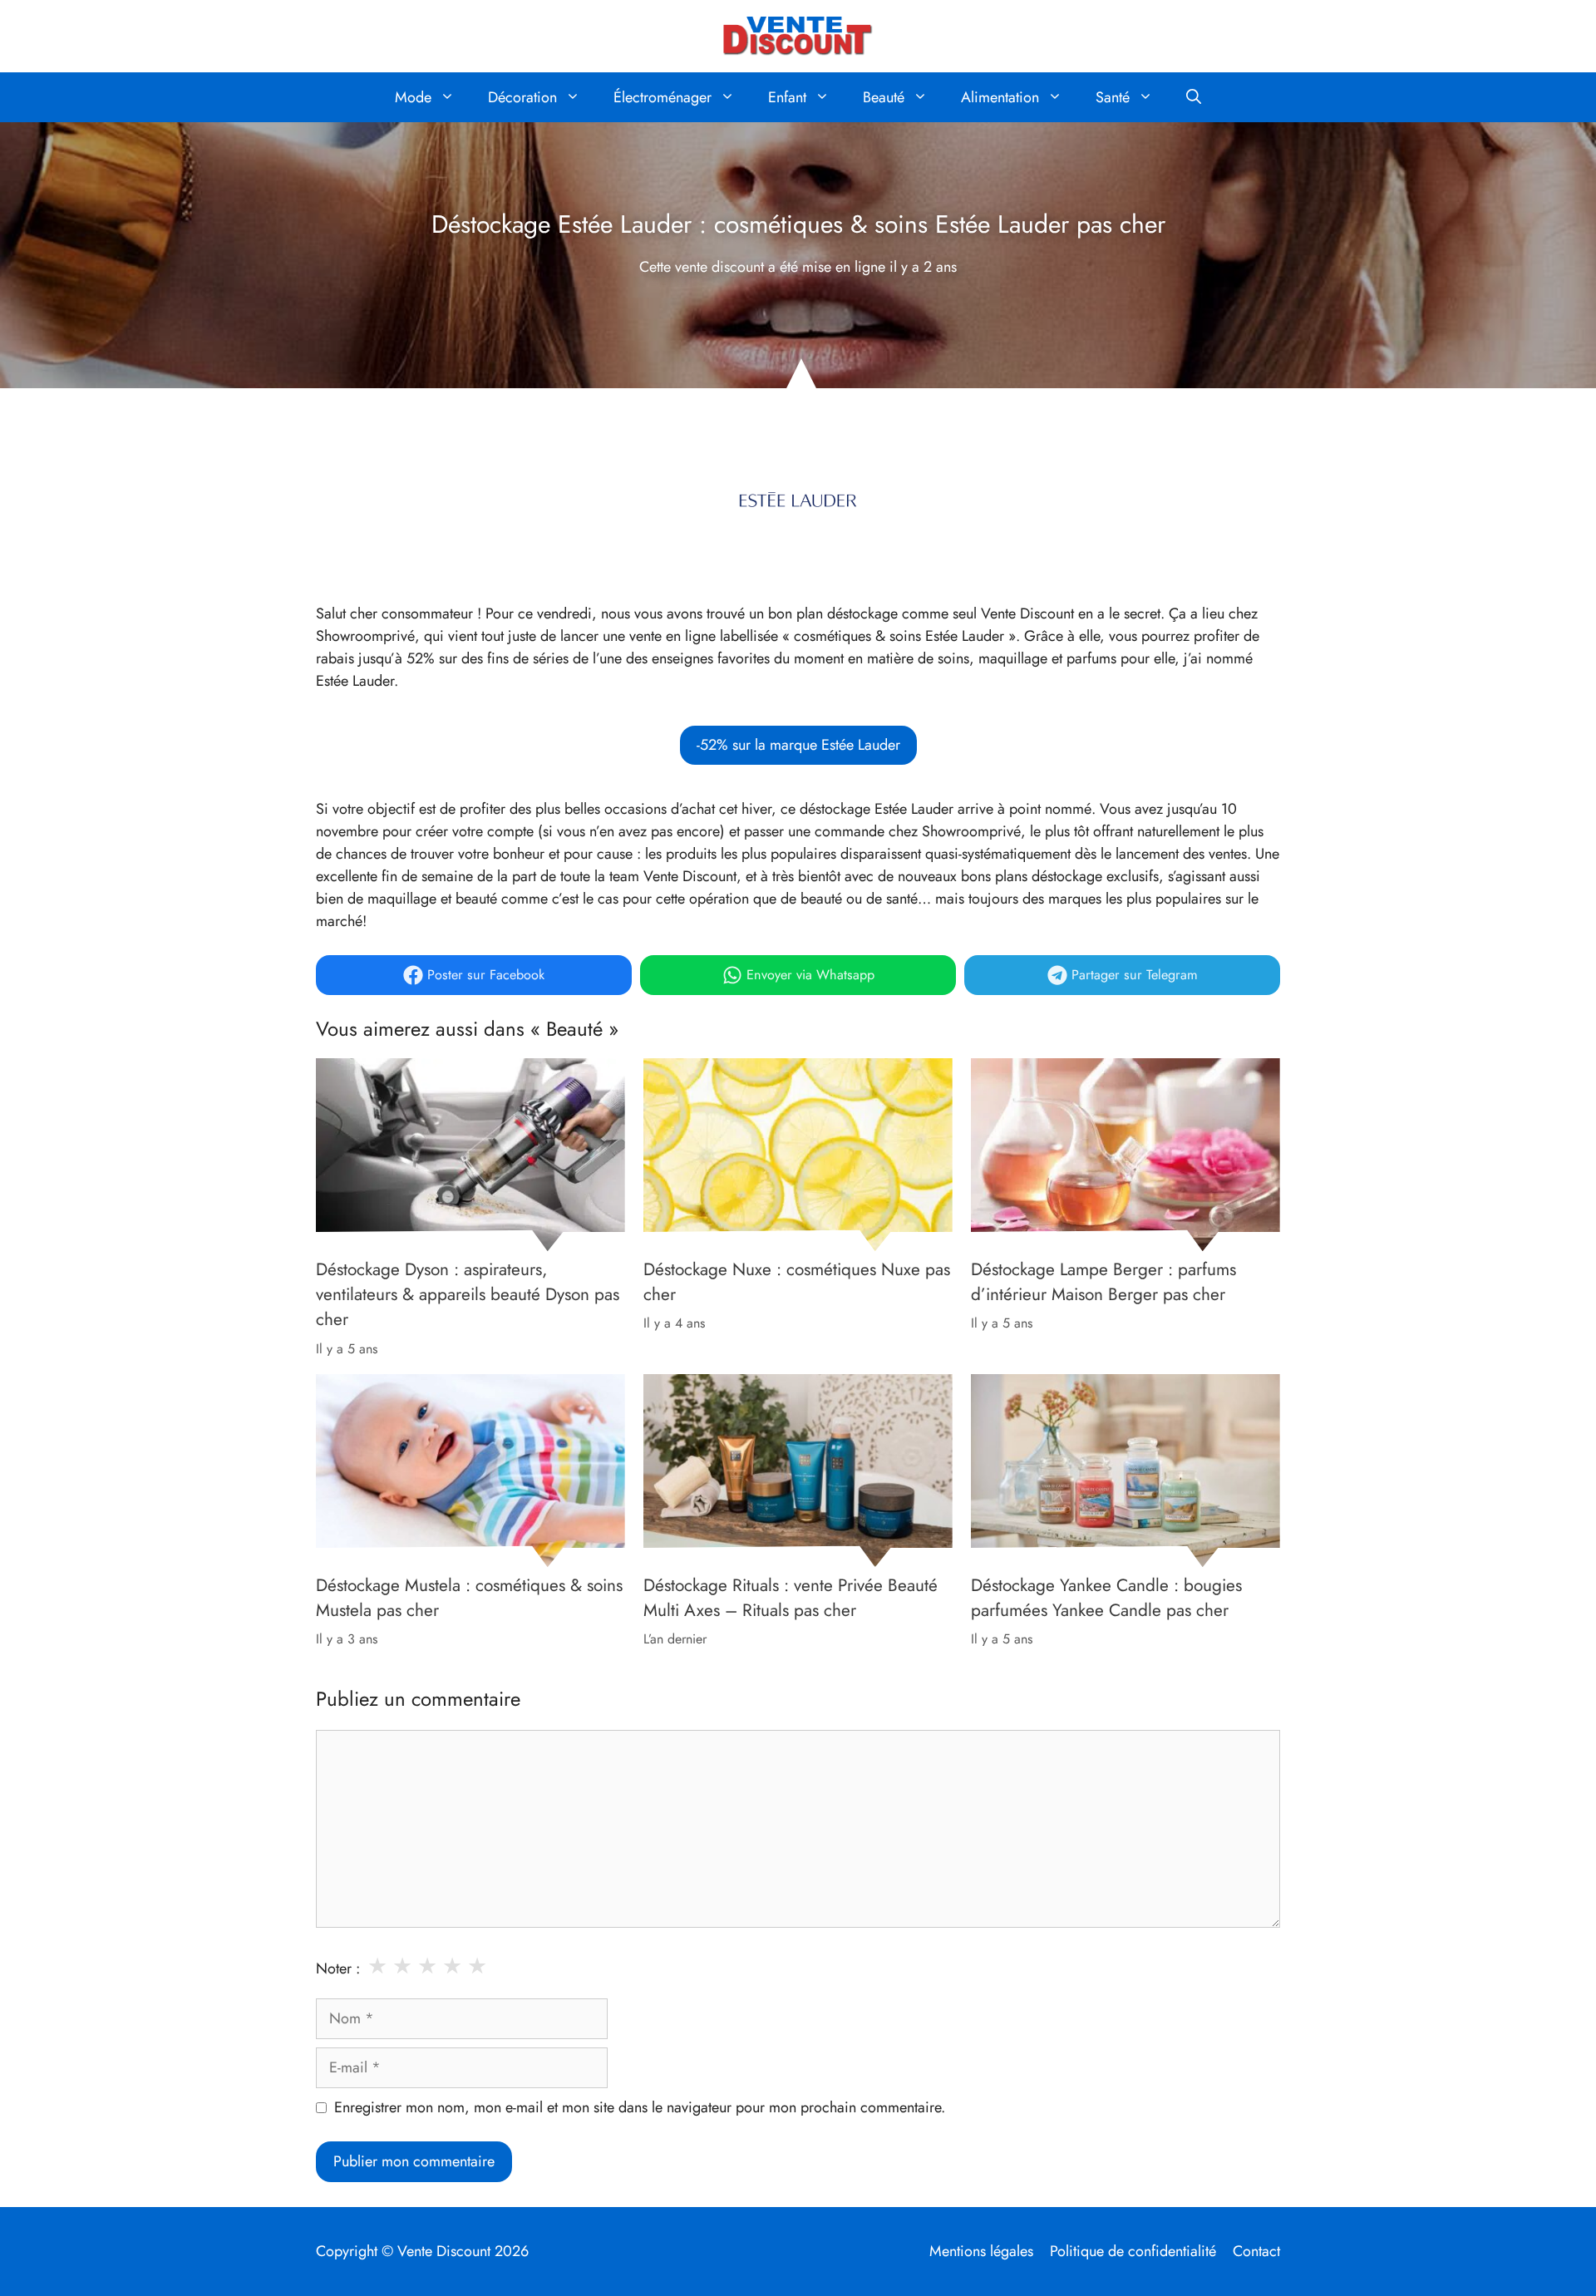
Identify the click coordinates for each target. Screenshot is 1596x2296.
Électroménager (663, 97)
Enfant (787, 97)
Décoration (522, 97)
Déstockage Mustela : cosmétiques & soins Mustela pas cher (469, 1598)
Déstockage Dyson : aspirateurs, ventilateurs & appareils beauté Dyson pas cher (468, 1295)
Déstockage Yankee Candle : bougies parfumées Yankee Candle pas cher (1106, 1598)
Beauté (884, 97)
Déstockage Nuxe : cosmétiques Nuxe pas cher (797, 1282)
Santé (1113, 97)
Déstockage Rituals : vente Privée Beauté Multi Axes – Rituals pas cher (791, 1598)
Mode (413, 97)
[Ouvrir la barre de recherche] (1194, 97)
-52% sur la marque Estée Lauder (798, 745)
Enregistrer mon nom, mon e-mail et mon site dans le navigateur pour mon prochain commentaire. (640, 2107)
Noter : (338, 1968)
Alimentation (1000, 97)
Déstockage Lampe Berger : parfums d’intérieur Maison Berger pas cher (1103, 1282)
